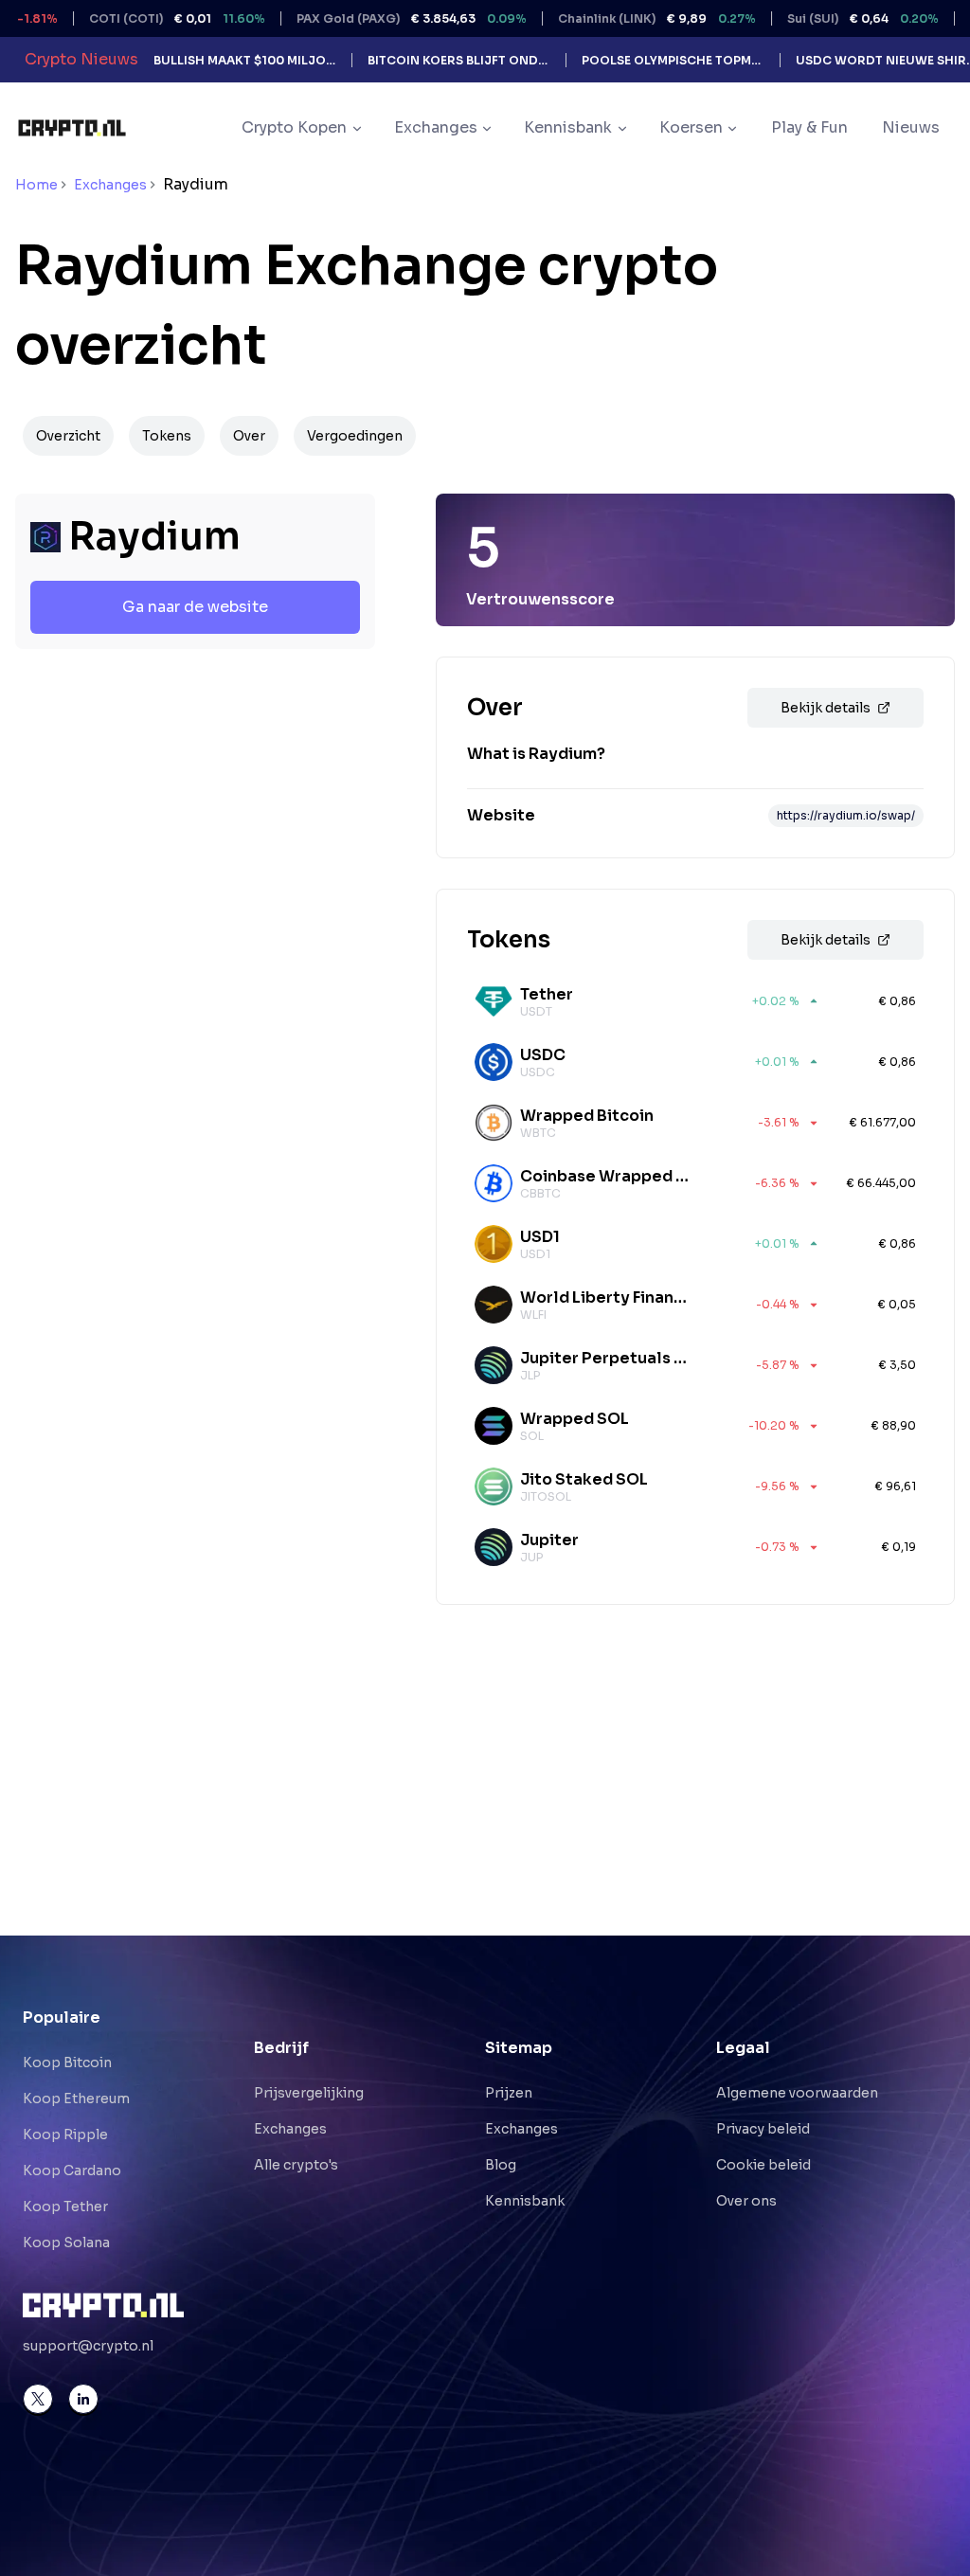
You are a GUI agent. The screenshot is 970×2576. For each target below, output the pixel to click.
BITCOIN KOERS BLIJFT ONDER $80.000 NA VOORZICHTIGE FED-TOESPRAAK (459, 60)
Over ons (746, 2201)
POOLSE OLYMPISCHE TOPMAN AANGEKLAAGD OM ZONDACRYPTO (673, 60)
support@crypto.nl (88, 2346)
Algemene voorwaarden (797, 2093)
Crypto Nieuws (81, 59)
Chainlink (618, 18)
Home (36, 185)
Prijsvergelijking (309, 2093)
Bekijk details (826, 708)
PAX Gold (373, 18)
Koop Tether (65, 2207)
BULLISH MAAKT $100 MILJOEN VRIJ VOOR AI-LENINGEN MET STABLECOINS (245, 60)
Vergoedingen (355, 436)
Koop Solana (66, 2243)
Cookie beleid (763, 2165)
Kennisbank (525, 2201)
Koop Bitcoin (67, 2063)
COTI (138, 18)
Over (249, 436)
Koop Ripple (65, 2135)
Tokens (167, 436)
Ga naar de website (195, 607)
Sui (824, 18)
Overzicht (68, 436)
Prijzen (509, 2093)
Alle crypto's (296, 2165)
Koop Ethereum (76, 2099)
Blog (501, 2165)
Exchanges (110, 185)
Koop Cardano (72, 2171)
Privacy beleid (763, 2129)
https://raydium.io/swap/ (846, 815)
